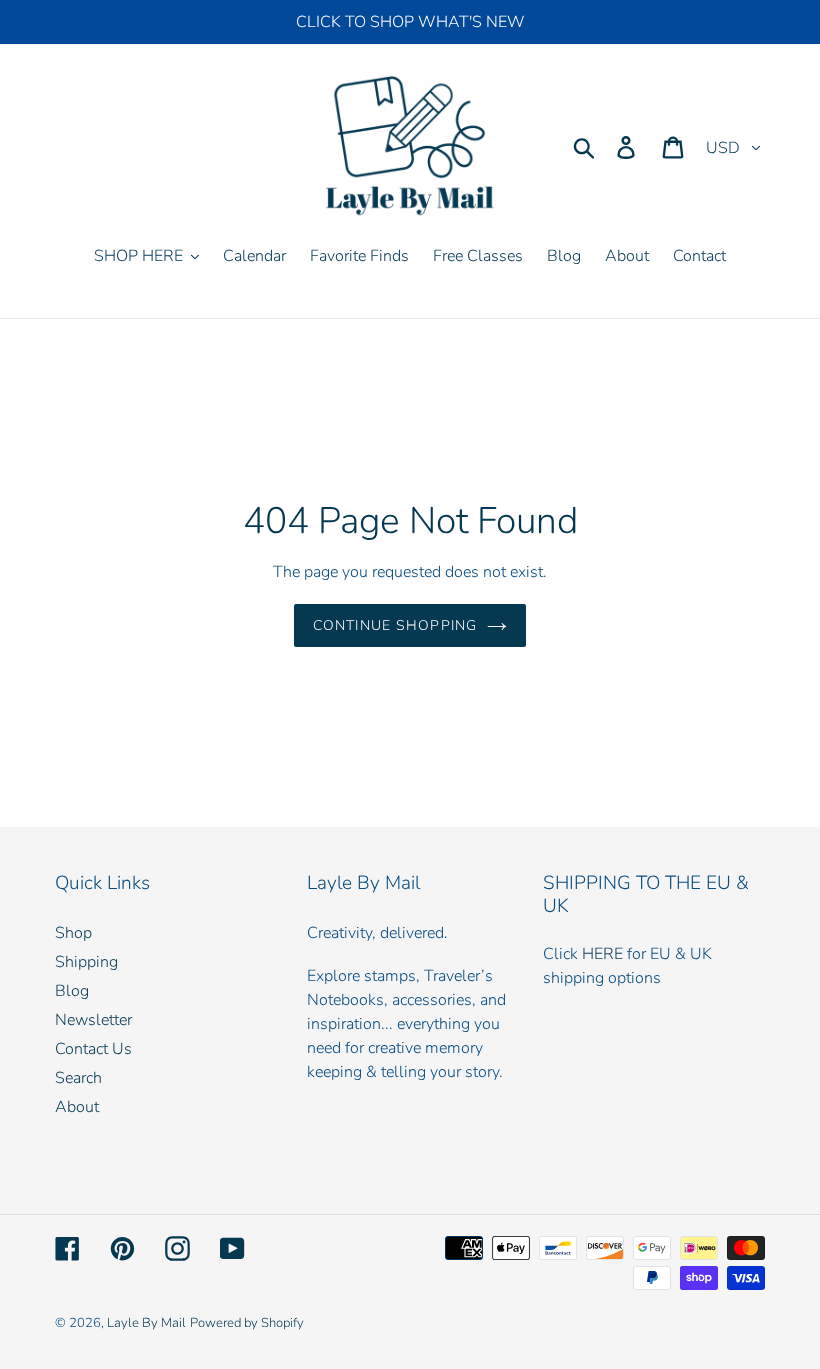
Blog (72, 991)
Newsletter (93, 1020)
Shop (73, 933)
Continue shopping (395, 625)
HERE (602, 954)
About (77, 1107)
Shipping (86, 962)
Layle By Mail (146, 1323)
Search (78, 1078)
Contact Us (93, 1049)
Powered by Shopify (247, 1323)
